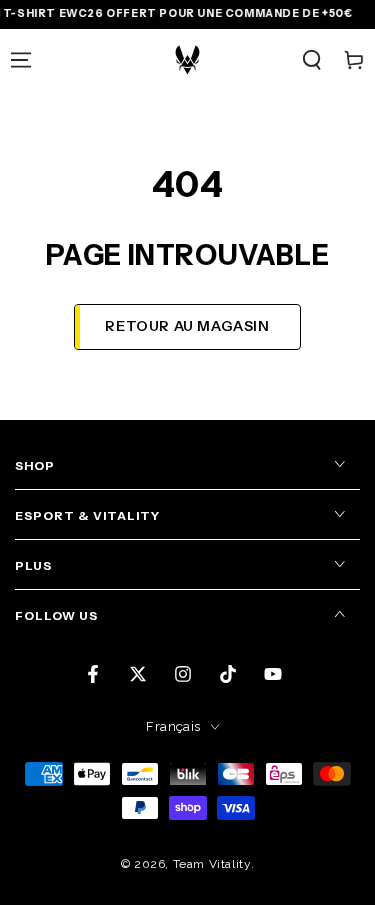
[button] (312, 60)
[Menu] (21, 60)
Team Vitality (212, 864)
